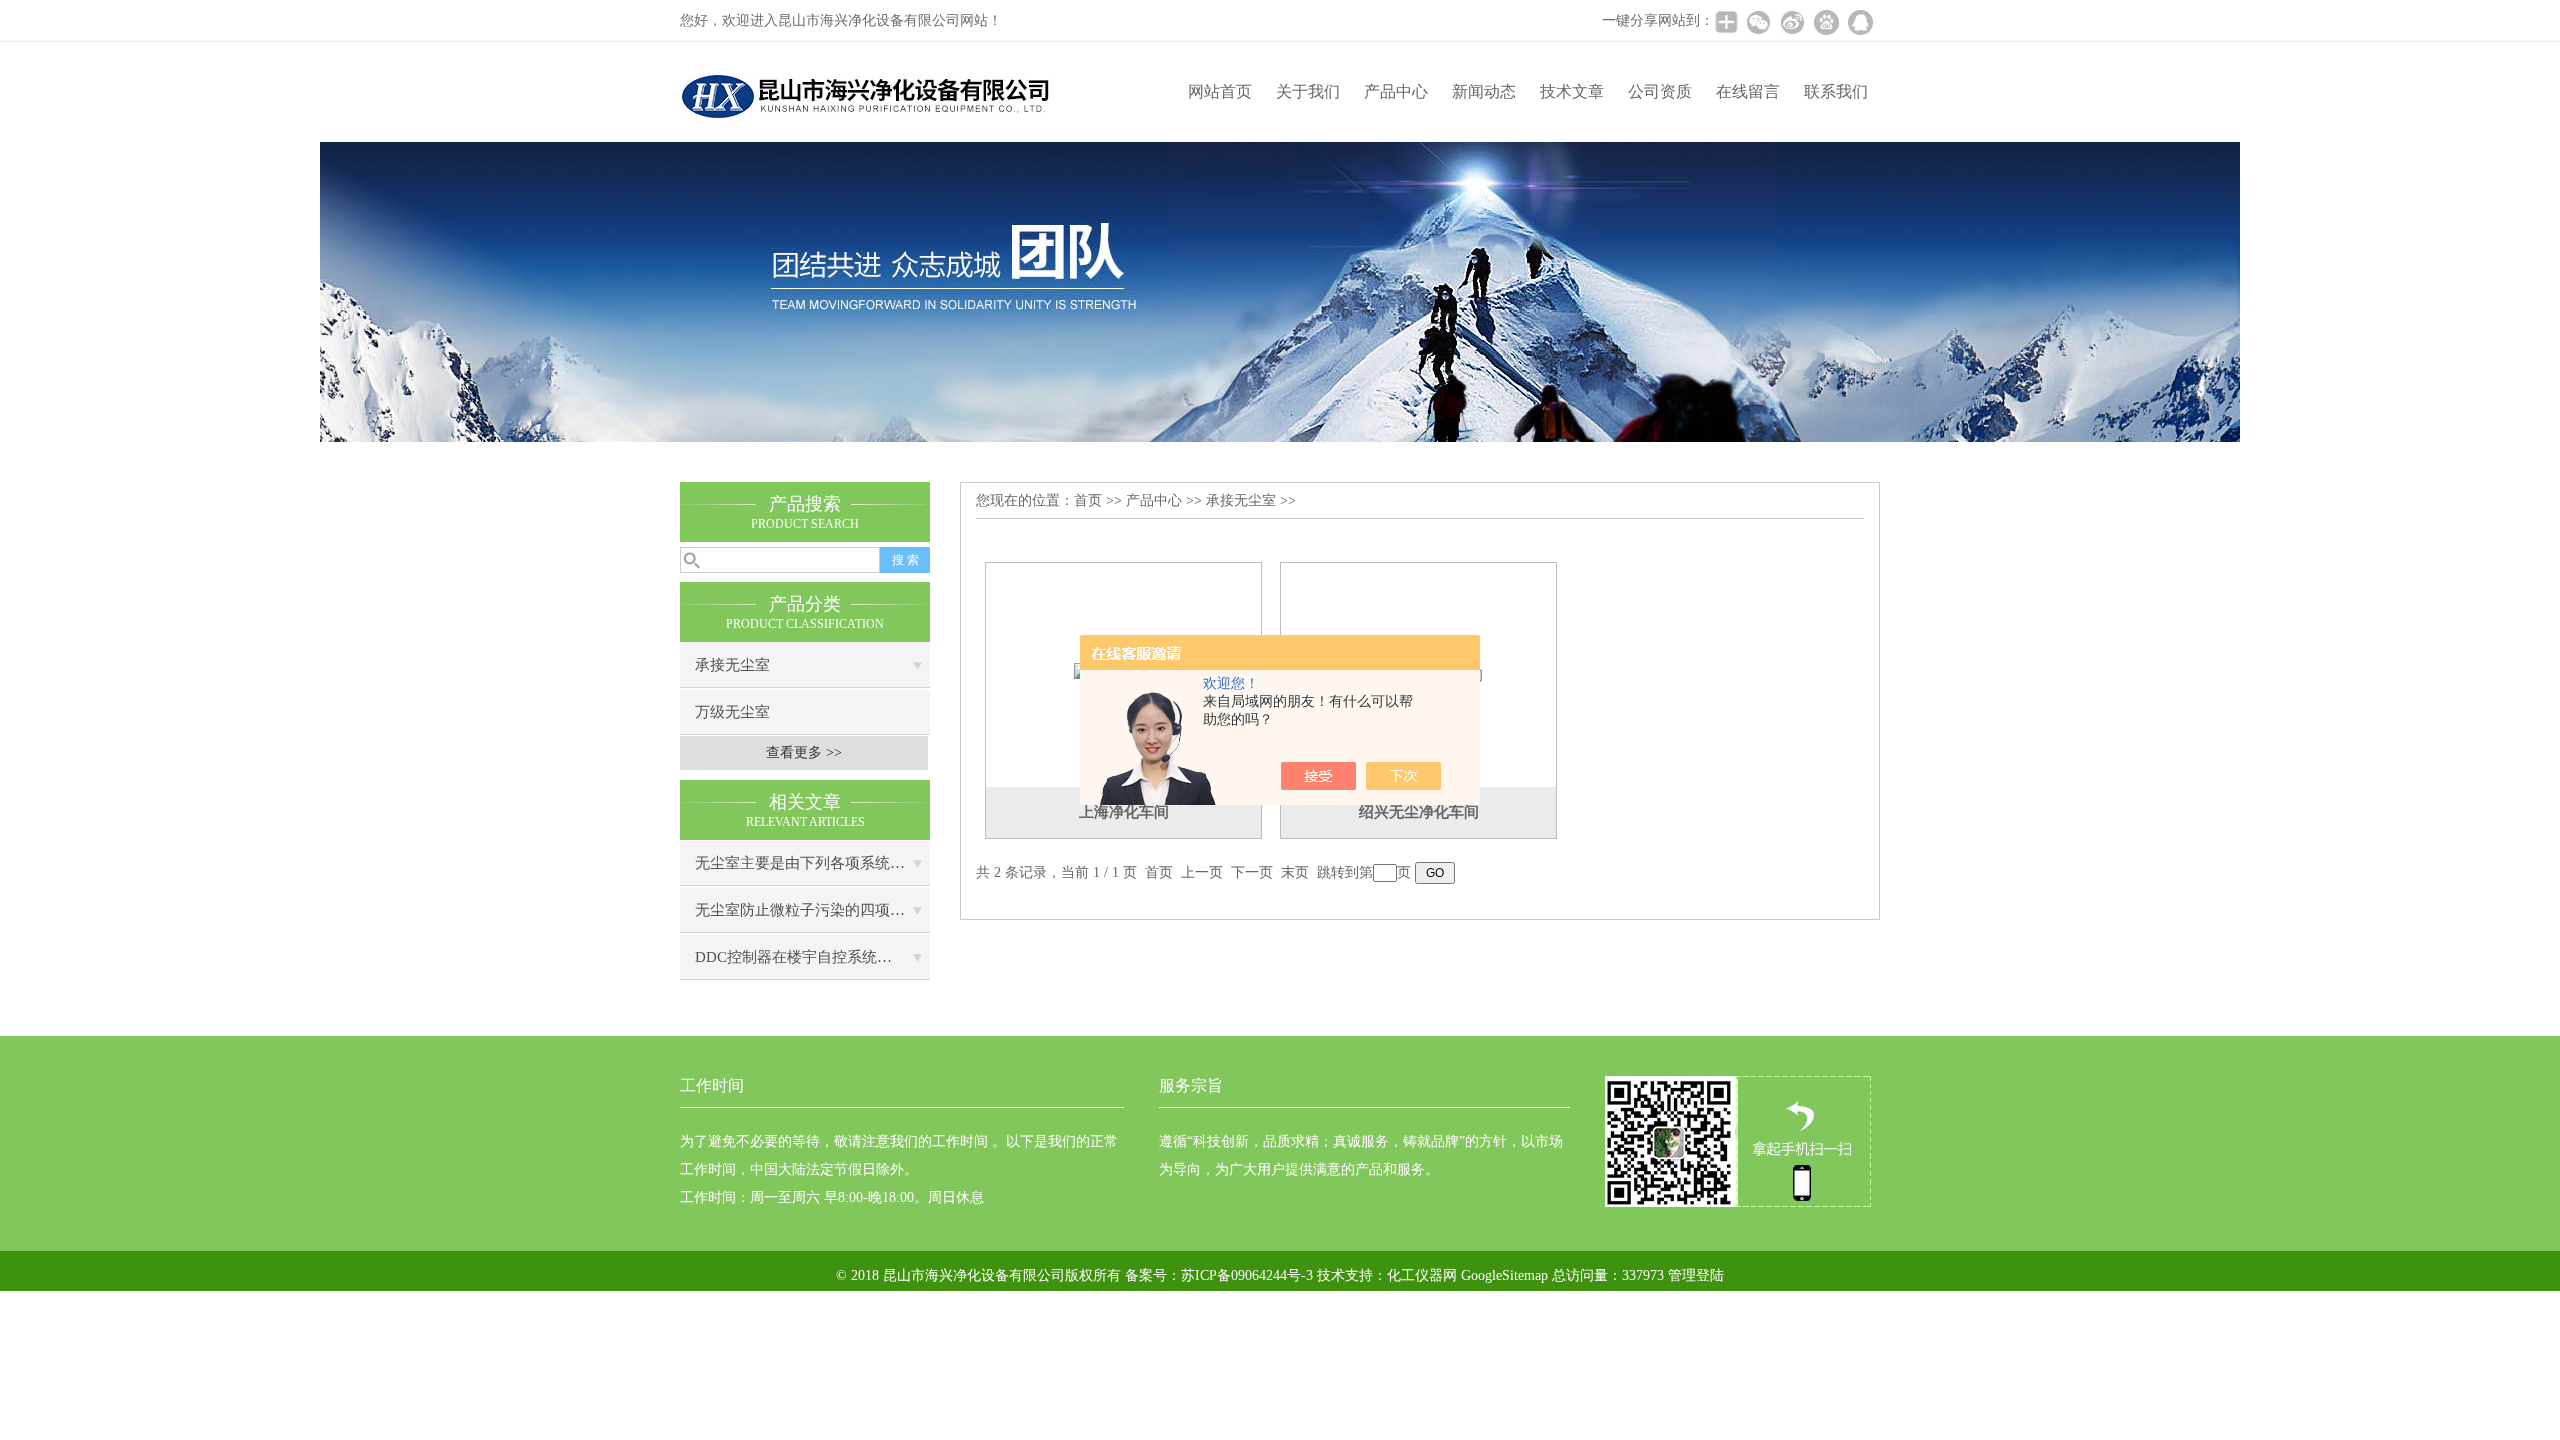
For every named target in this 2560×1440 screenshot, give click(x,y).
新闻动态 (1484, 91)
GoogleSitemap (1504, 1275)
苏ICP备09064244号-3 (1247, 1275)
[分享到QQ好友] (1860, 22)
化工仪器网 (1422, 1275)
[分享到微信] (1758, 22)
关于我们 (1308, 91)
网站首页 (1220, 91)
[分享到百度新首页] (1826, 22)
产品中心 (1396, 91)
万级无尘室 (732, 712)
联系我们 (1836, 91)
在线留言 (1748, 91)
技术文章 (1572, 91)
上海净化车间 (1124, 812)
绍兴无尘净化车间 (1419, 812)
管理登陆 (1696, 1275)
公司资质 (1660, 91)
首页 (1088, 500)
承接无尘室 (732, 665)
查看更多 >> (804, 752)
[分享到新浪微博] (1792, 22)
